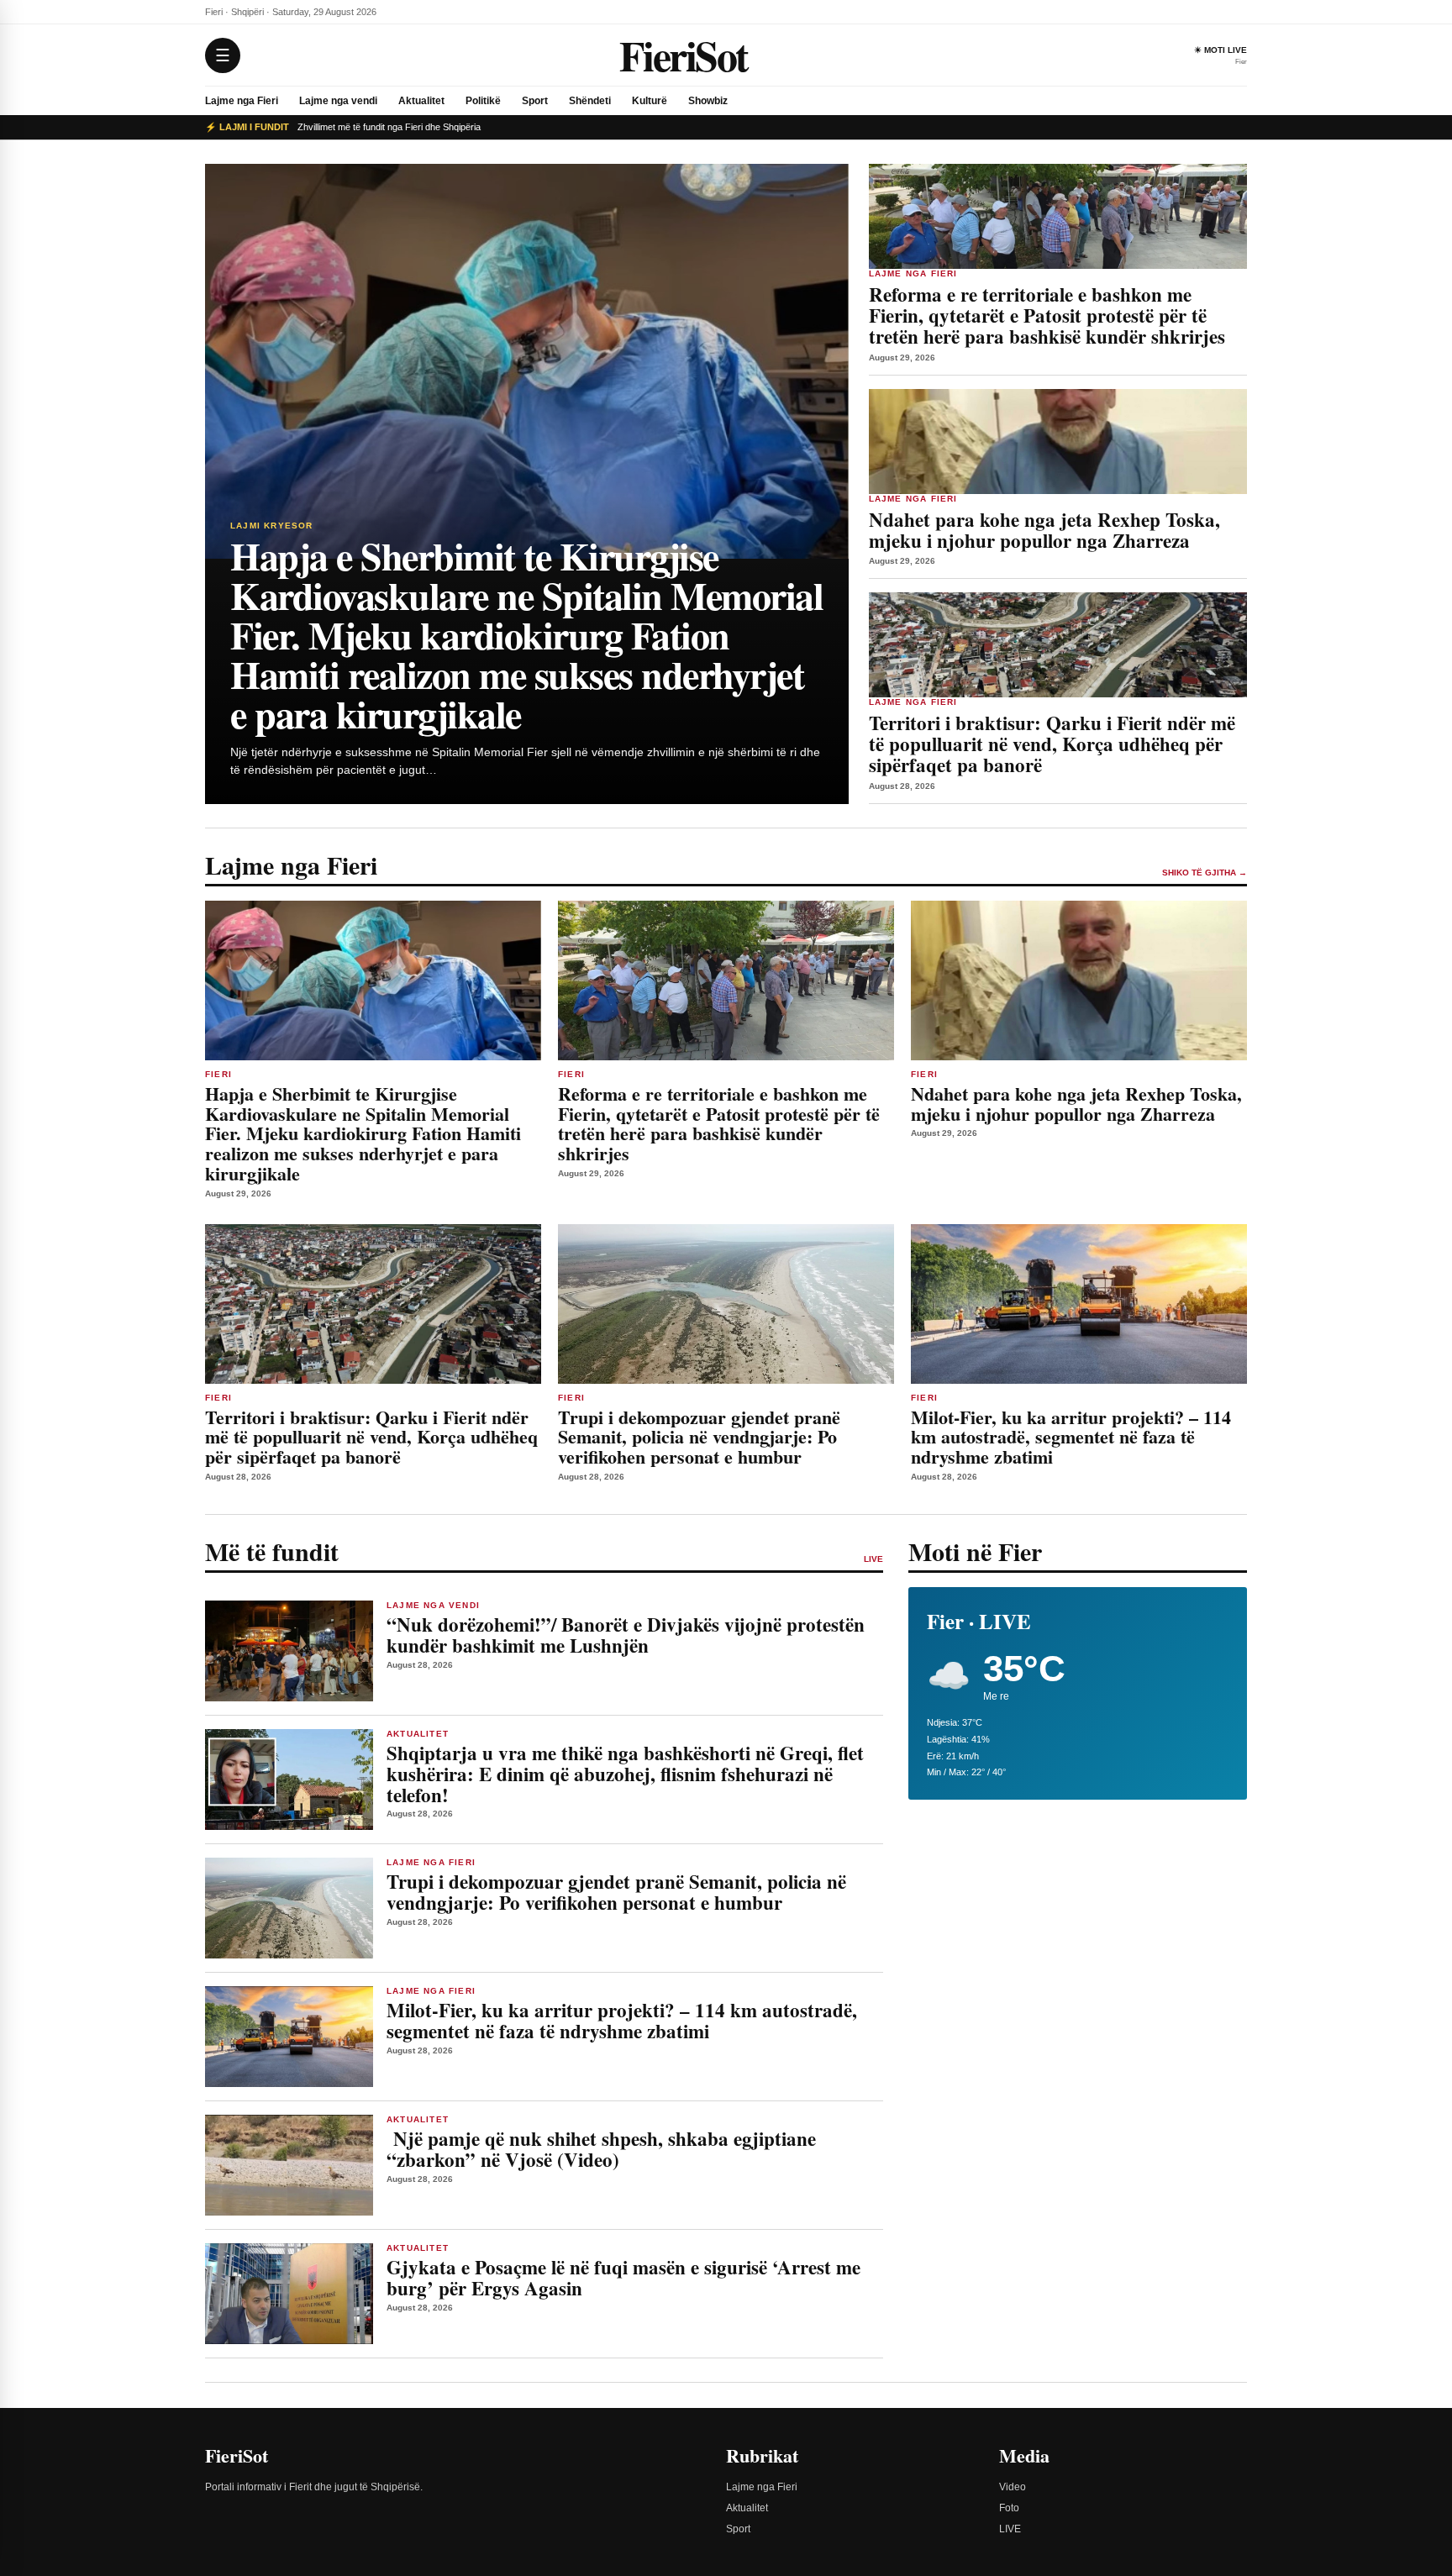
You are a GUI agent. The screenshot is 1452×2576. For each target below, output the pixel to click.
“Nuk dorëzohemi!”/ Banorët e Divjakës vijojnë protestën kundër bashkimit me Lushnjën (626, 1635)
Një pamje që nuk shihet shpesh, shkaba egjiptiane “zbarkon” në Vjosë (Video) (601, 2149)
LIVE (1010, 2529)
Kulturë (650, 101)
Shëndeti (590, 101)
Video (1013, 2487)
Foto (1009, 2508)
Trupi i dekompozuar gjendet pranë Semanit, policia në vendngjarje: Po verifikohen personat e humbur (616, 1892)
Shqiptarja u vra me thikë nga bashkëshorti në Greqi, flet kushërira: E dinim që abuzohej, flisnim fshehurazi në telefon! (625, 1774)
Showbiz (708, 101)
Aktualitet (421, 101)
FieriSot (684, 55)
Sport (535, 101)
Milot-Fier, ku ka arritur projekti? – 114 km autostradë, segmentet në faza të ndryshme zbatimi (622, 2020)
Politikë (483, 101)
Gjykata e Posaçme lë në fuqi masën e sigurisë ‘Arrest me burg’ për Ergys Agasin (623, 2277)
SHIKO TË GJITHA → (1205, 873)
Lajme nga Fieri (242, 101)
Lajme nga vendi (338, 101)
